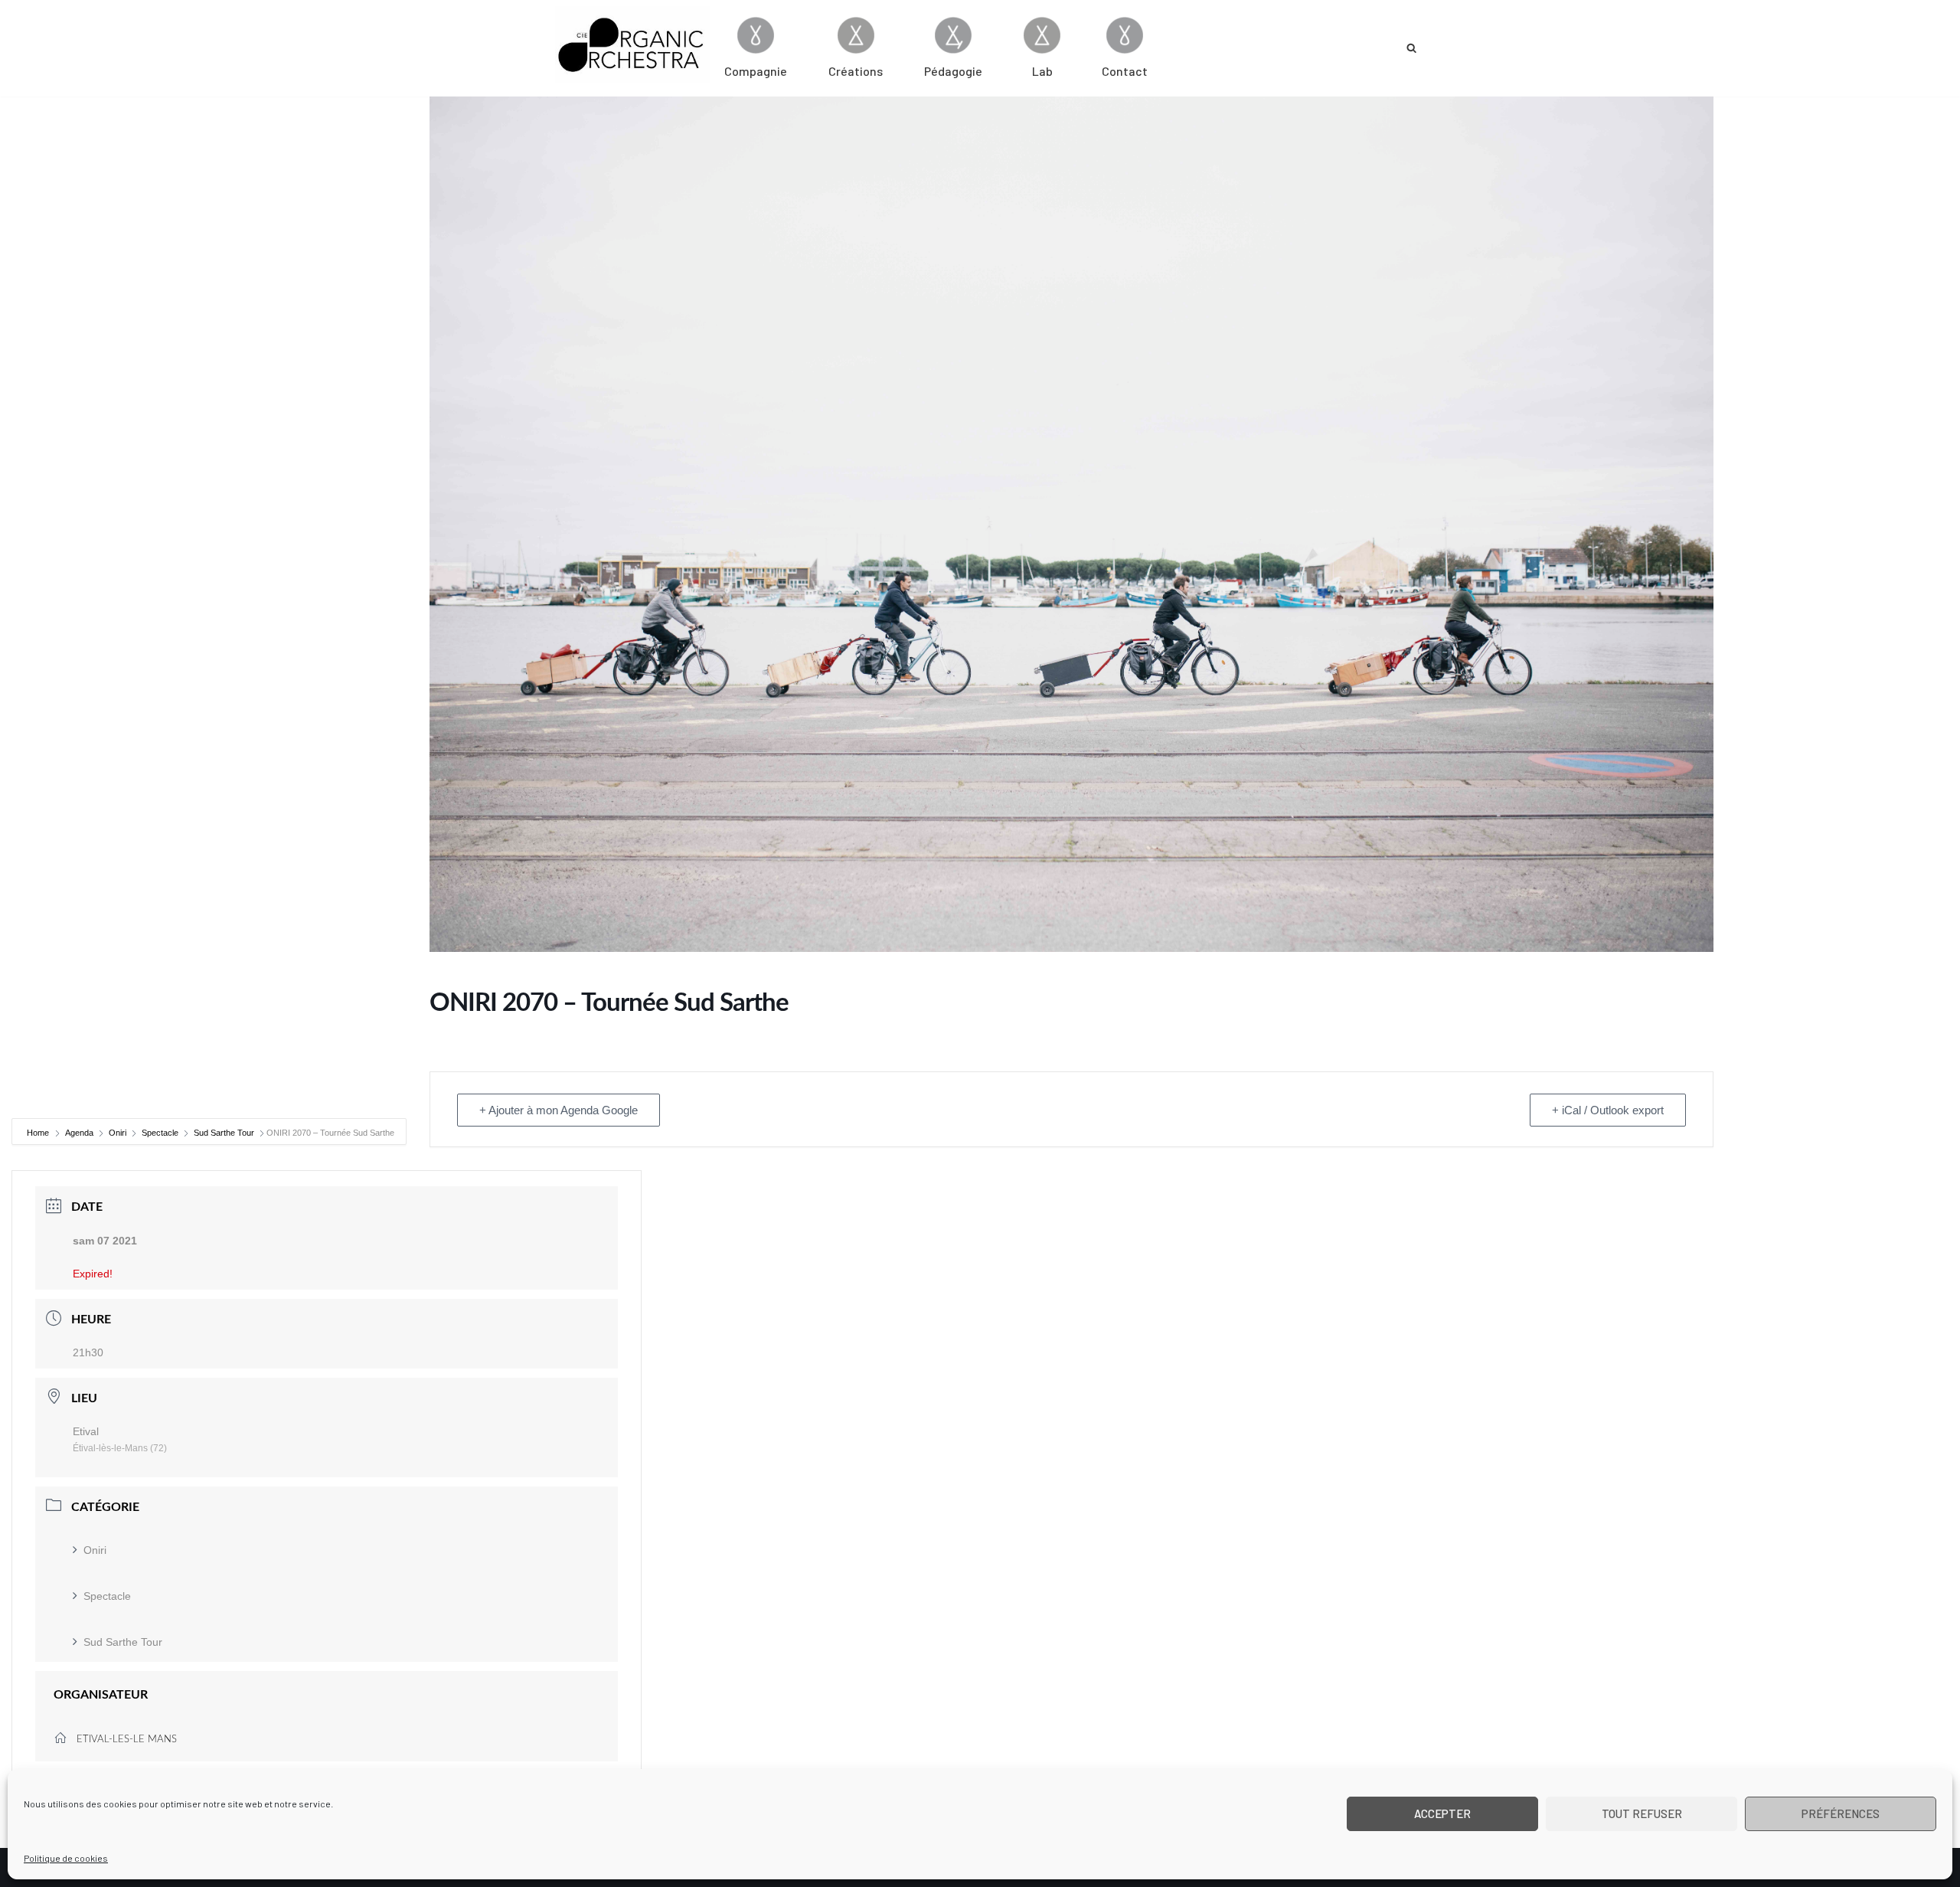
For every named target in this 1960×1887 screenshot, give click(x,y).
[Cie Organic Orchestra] (632, 44)
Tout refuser (1642, 1813)
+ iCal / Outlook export (1608, 1110)
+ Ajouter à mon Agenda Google (559, 1110)
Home (39, 1133)
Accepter (1442, 1813)
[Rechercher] (1411, 48)
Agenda (79, 1133)
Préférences (1841, 1813)
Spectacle (160, 1133)
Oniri (118, 1133)
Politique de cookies (66, 1858)
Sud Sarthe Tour (224, 1133)
